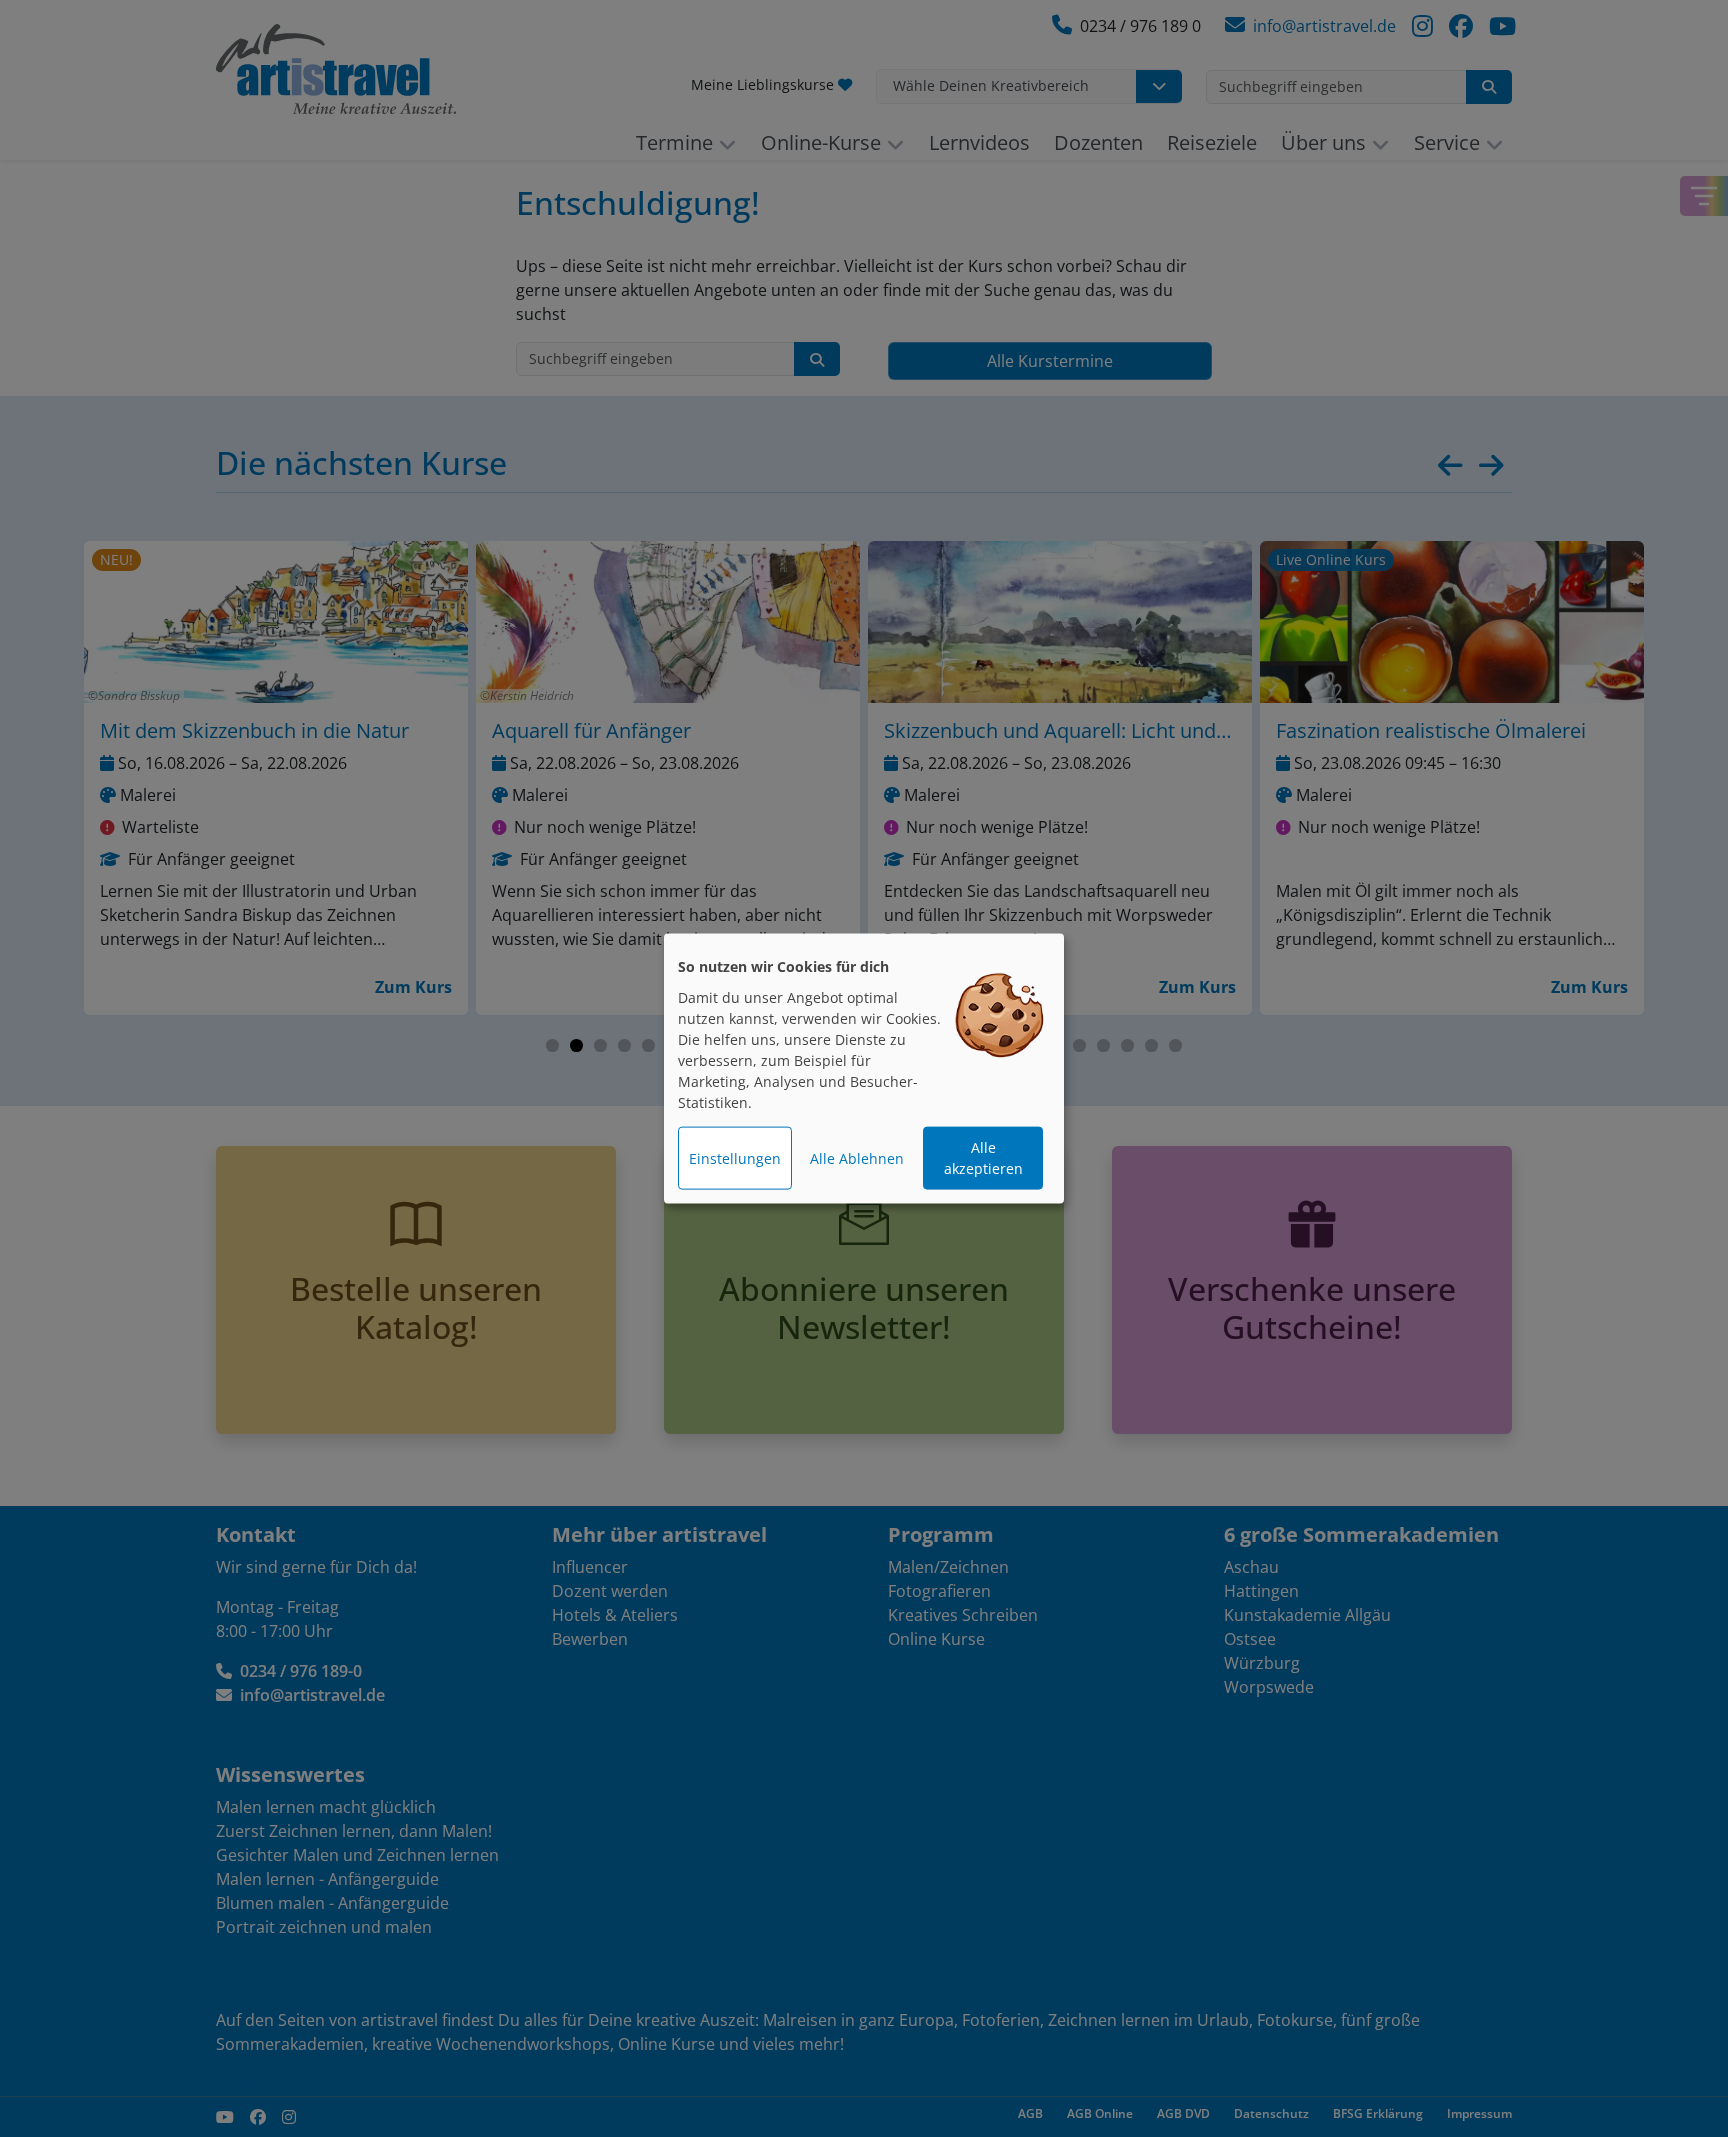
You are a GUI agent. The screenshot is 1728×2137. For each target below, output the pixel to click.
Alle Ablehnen (857, 1158)
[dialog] (864, 1068)
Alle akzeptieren (983, 1158)
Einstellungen (735, 1158)
